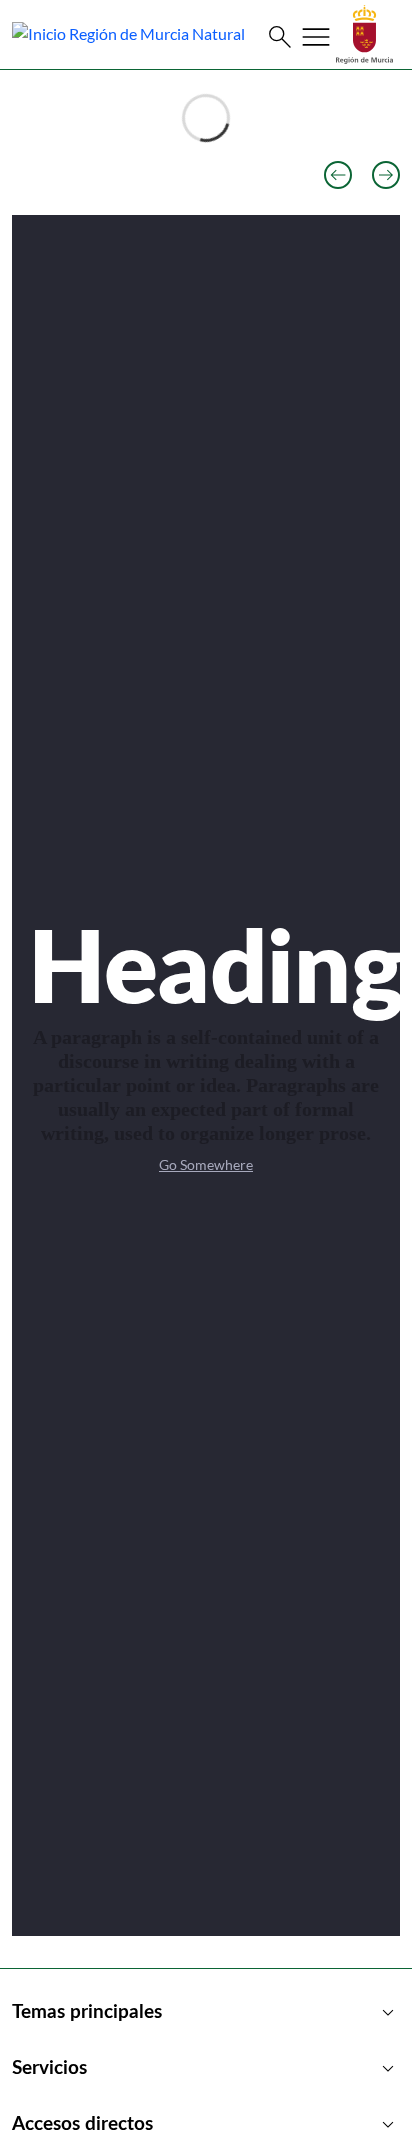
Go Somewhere (206, 1164)
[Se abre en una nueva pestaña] (364, 32)
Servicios (206, 2069)
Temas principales (206, 2013)
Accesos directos (206, 2125)
